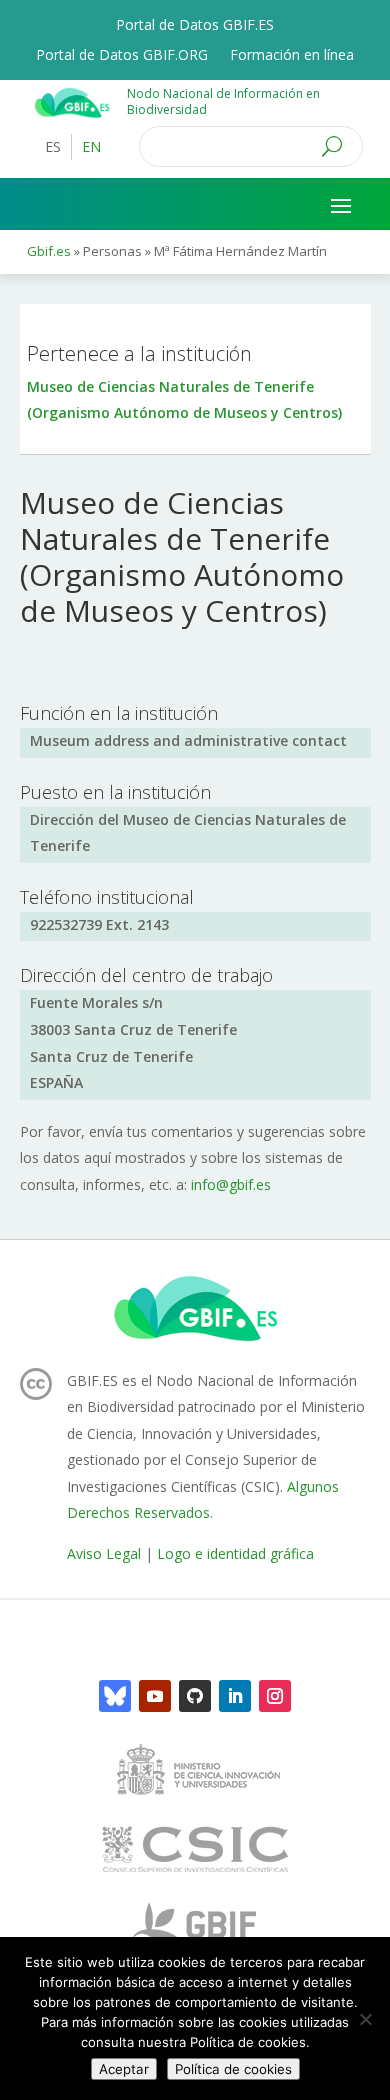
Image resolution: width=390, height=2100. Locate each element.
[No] (365, 2019)
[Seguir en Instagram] (275, 1696)
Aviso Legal (104, 1553)
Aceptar (124, 2069)
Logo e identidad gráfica (235, 1553)
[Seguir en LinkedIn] (235, 1696)
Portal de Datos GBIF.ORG (122, 56)
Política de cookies (233, 2069)
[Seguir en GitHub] (195, 1696)
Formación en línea (292, 56)
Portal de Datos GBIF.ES (195, 26)
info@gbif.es (231, 1184)
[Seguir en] (115, 1696)
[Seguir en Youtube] (155, 1696)
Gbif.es (49, 251)
